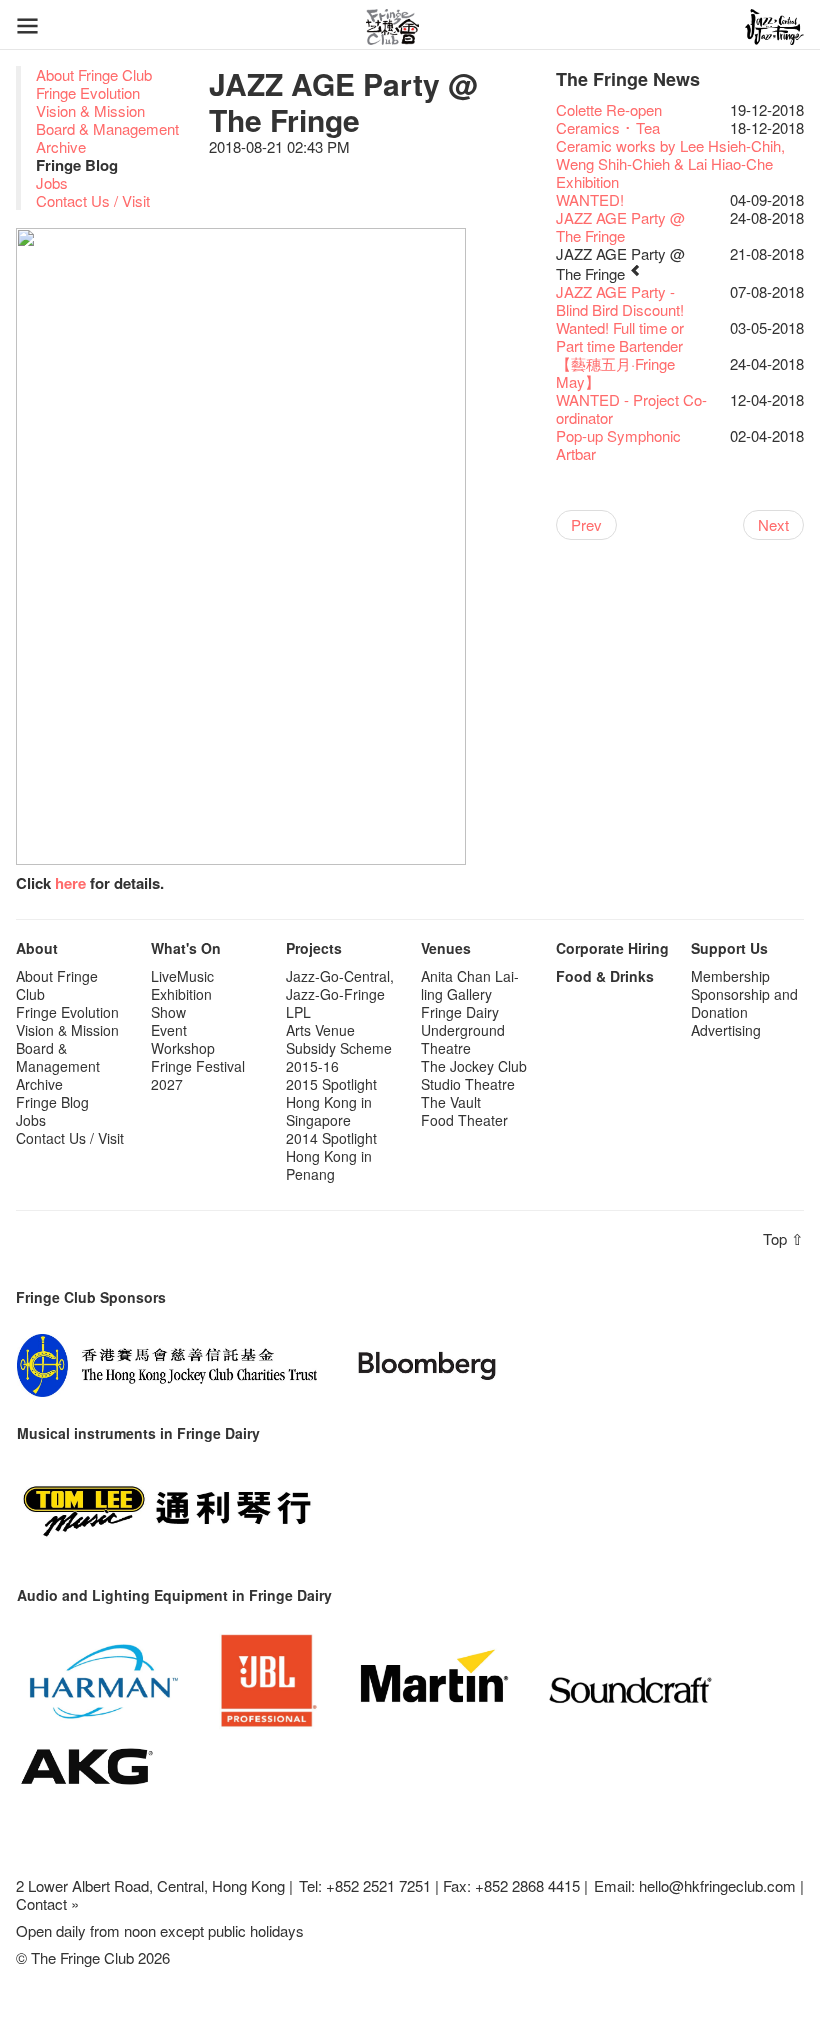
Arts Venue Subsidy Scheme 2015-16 (339, 1048)
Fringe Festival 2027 (198, 1075)
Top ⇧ (783, 1238)
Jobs (52, 182)
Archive (61, 146)
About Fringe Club (94, 74)
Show (168, 1012)
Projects (314, 948)
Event (169, 1030)
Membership (730, 976)
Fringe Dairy (460, 1012)
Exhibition (181, 994)
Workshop (183, 1048)
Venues (446, 948)
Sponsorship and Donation (744, 1003)
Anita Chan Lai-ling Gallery (470, 985)
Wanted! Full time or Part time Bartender (620, 336)
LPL (298, 1012)
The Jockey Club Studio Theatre (474, 1075)
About (37, 948)
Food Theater (464, 1120)
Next (773, 524)
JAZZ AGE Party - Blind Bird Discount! (620, 300)
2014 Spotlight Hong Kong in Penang (331, 1156)
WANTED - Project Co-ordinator (631, 408)
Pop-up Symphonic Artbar (618, 444)
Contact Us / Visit (93, 200)
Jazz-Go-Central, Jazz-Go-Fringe (340, 985)
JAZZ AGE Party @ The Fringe (620, 226)
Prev (586, 524)
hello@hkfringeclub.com (717, 1885)
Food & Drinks (605, 976)
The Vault (451, 1102)
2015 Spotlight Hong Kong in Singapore (331, 1102)
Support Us (729, 948)
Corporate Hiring (612, 948)
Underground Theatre (463, 1039)
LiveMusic (182, 976)
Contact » (47, 1903)
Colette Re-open (609, 109)
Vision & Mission (90, 110)
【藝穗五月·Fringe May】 (615, 372)
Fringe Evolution (88, 92)
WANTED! (590, 199)
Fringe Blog (52, 1102)
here (70, 883)
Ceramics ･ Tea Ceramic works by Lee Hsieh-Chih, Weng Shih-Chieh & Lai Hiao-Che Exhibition (670, 154)
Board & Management (107, 128)
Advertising (726, 1030)
